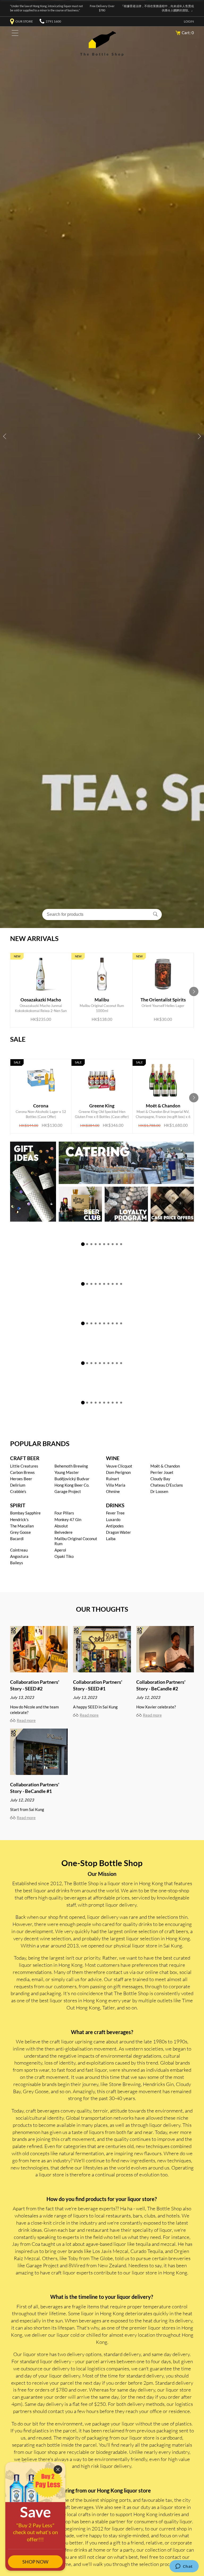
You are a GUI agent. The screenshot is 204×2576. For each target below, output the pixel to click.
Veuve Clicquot (119, 1466)
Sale (18, 1039)
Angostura (19, 1556)
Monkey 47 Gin (68, 1519)
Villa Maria (116, 1485)
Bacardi (17, 1539)
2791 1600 (53, 21)
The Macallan (22, 1526)
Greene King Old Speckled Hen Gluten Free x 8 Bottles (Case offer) (102, 1099)
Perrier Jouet (162, 1472)
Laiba (111, 1539)
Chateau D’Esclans (167, 1485)
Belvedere (63, 1532)
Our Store (24, 21)
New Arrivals (34, 938)
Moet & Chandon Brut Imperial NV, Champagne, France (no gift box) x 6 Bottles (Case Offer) (163, 1099)
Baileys (17, 1563)
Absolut (61, 1526)
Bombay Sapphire (25, 1513)
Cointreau (19, 1550)
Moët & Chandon (165, 1466)
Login (189, 21)
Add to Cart (37, 1009)
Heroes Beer (21, 1479)
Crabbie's (18, 1491)
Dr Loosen (159, 1491)
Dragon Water (118, 1532)
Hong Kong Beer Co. (72, 1485)
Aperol (60, 1550)
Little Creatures (24, 1466)
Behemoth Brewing (71, 1466)
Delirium (18, 1485)
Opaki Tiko (64, 1556)
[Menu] (14, 34)
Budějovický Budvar (72, 1479)
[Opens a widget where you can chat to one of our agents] (184, 2567)
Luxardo (113, 1519)
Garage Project (68, 1491)
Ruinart (113, 1479)
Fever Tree (115, 1513)
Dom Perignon (118, 1472)
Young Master (67, 1472)
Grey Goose (20, 1532)
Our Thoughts (102, 1609)
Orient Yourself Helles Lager (163, 988)
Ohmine (113, 1491)
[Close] (58, 2469)
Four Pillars (64, 1513)
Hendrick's (19, 1519)
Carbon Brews (22, 1472)
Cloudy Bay (160, 1479)
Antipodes (115, 1526)
